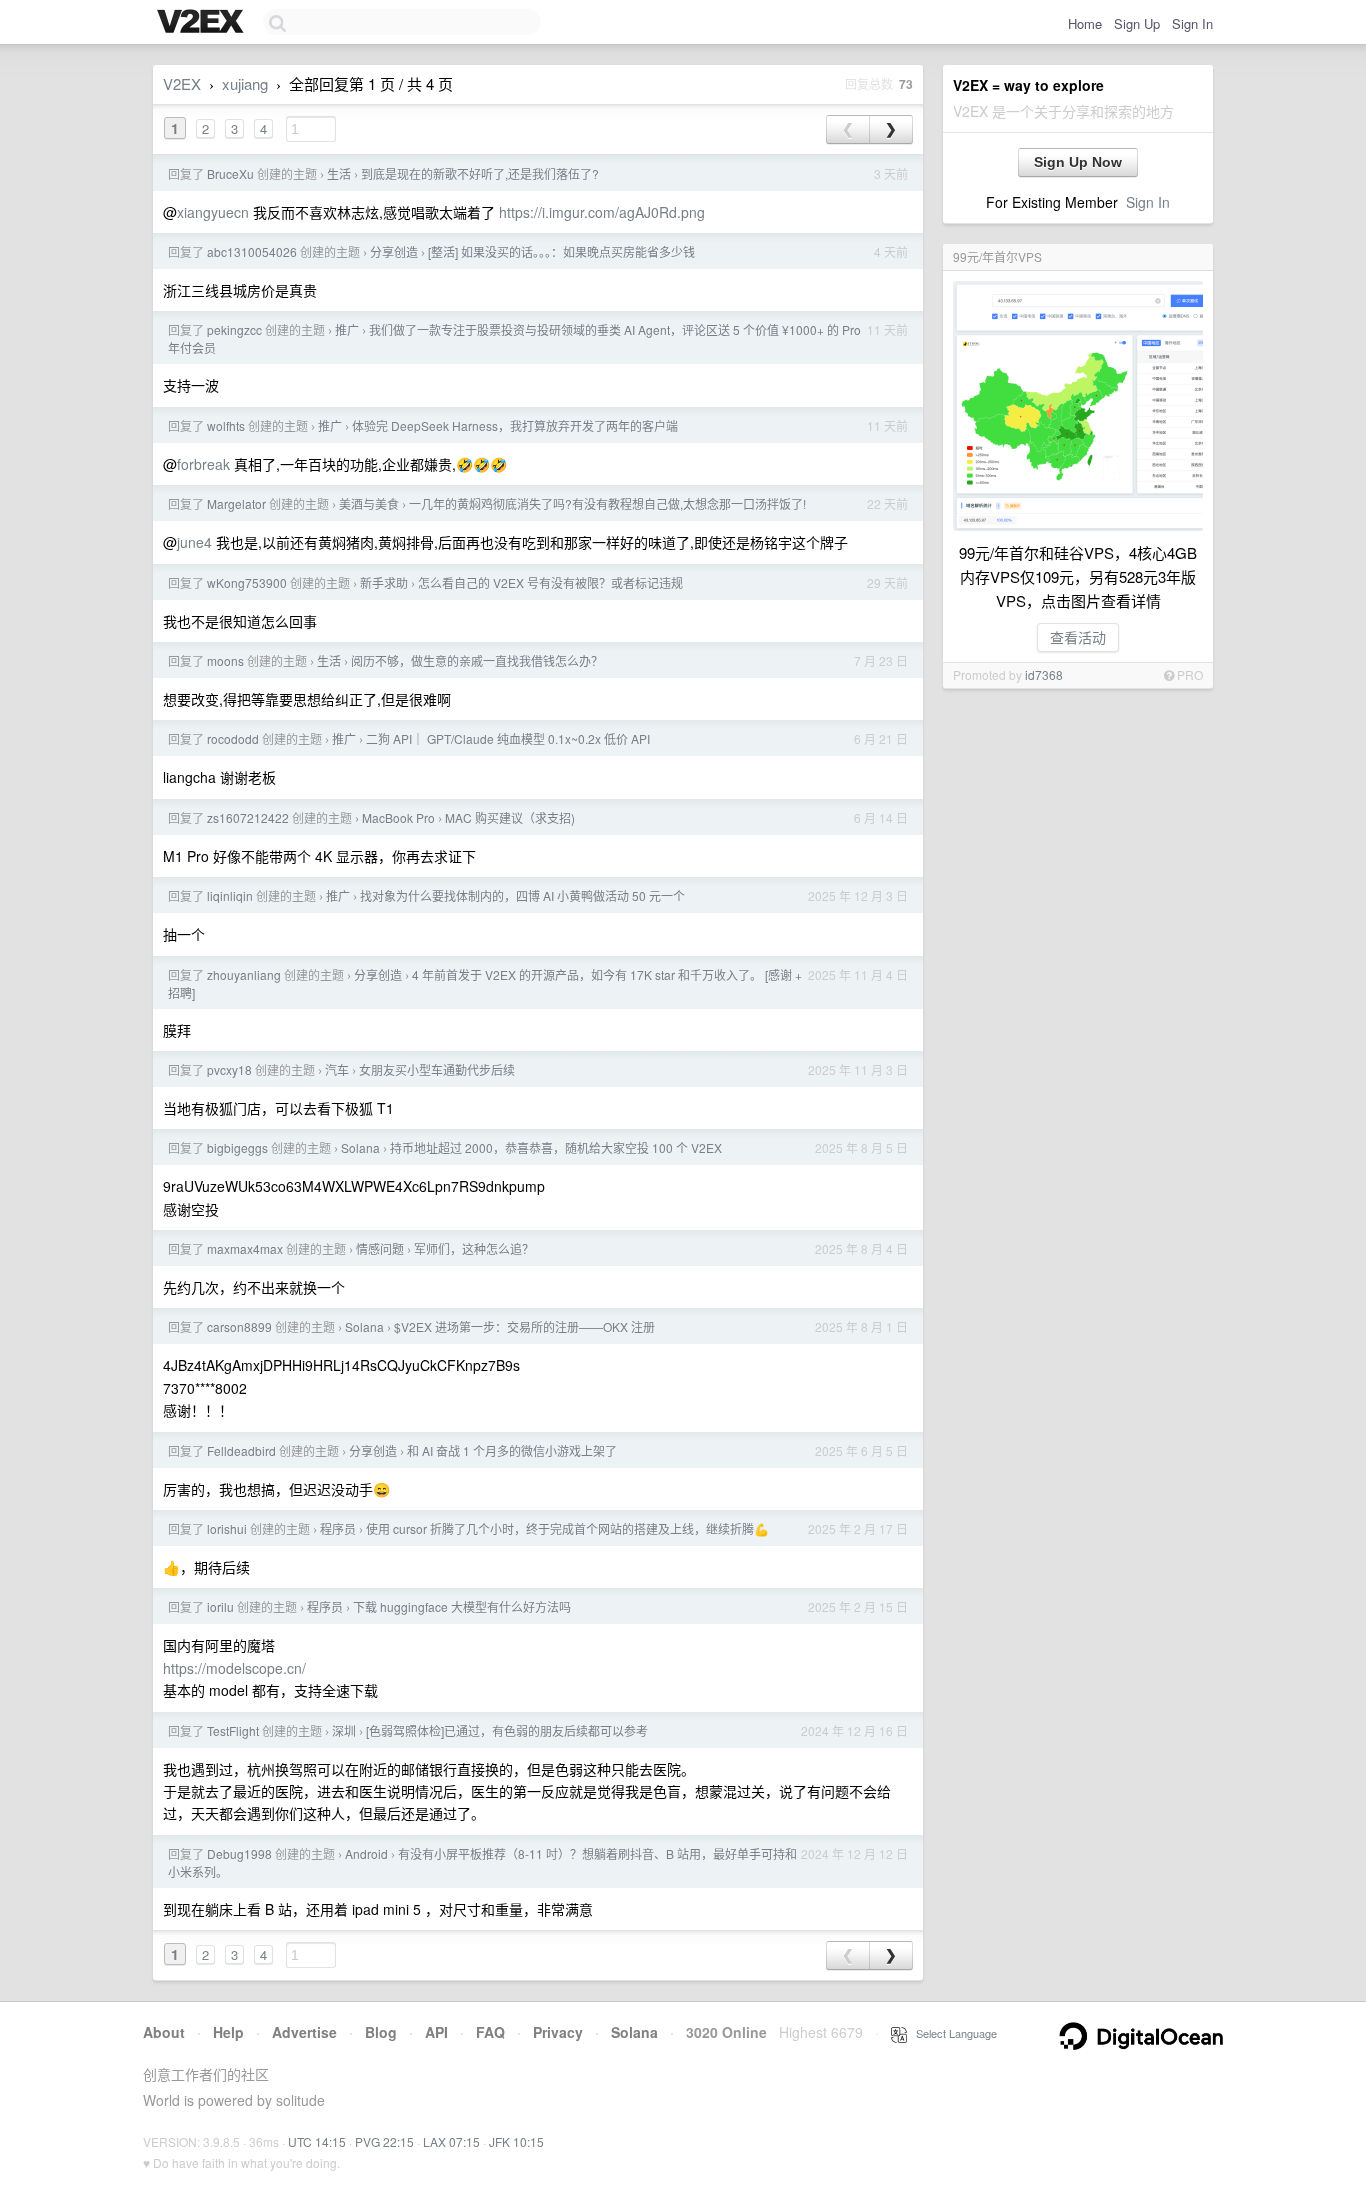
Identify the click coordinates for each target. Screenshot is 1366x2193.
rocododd (233, 738)
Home (1085, 23)
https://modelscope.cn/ (234, 1668)
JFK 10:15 (516, 2141)
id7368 (1044, 674)
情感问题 (380, 1248)
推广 (347, 329)
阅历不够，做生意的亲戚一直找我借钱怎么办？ (477, 660)
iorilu (220, 1606)
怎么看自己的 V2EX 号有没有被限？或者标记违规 (550, 582)
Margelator (236, 503)
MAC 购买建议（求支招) (510, 817)
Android (366, 1853)
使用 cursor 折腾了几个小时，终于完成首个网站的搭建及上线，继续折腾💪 (567, 1528)
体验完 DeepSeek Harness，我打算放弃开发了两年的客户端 (515, 425)
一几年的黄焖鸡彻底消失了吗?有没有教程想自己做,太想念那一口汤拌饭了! (607, 503)
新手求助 (384, 582)
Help (228, 2032)
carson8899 (239, 1326)
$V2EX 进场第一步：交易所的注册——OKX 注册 (524, 1326)
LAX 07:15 (451, 2141)
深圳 (344, 1730)
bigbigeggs (237, 1147)
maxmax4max (245, 1248)
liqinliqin (230, 895)
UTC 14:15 (317, 2141)
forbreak (203, 464)
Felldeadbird (241, 1450)
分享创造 (394, 251)
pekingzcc (234, 329)
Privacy (558, 2032)
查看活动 (1078, 637)
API (436, 2032)
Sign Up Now (1078, 162)
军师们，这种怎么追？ (474, 1248)
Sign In (1192, 23)
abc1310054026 (252, 251)
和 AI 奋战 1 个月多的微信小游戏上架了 (512, 1450)
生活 (339, 173)
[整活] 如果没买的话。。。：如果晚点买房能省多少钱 (561, 251)
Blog (381, 2032)
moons (225, 660)
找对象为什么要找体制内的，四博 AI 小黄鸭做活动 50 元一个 (522, 895)
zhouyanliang (244, 974)
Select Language (952, 2033)
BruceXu (230, 173)
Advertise (304, 2032)
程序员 (338, 1528)
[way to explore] (203, 23)
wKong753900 (247, 582)
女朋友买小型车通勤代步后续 (437, 1069)
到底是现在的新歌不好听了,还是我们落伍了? (480, 173)
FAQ (490, 2032)
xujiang (245, 83)
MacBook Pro (398, 817)
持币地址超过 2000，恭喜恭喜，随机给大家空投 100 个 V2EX (556, 1147)
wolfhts (226, 425)
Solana (360, 1147)
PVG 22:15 (384, 2141)
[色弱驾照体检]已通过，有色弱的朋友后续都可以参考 (507, 1730)
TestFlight (233, 1730)
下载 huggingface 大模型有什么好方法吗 (462, 1606)
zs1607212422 (248, 817)
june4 (194, 542)
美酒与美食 (369, 503)
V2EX (182, 83)
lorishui (227, 1528)
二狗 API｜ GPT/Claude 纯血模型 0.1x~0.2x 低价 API (508, 738)
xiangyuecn (213, 212)
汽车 (337, 1069)
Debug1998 (239, 1853)
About (164, 2032)
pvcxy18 (229, 1069)
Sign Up (1137, 23)
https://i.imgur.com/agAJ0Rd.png (602, 212)
